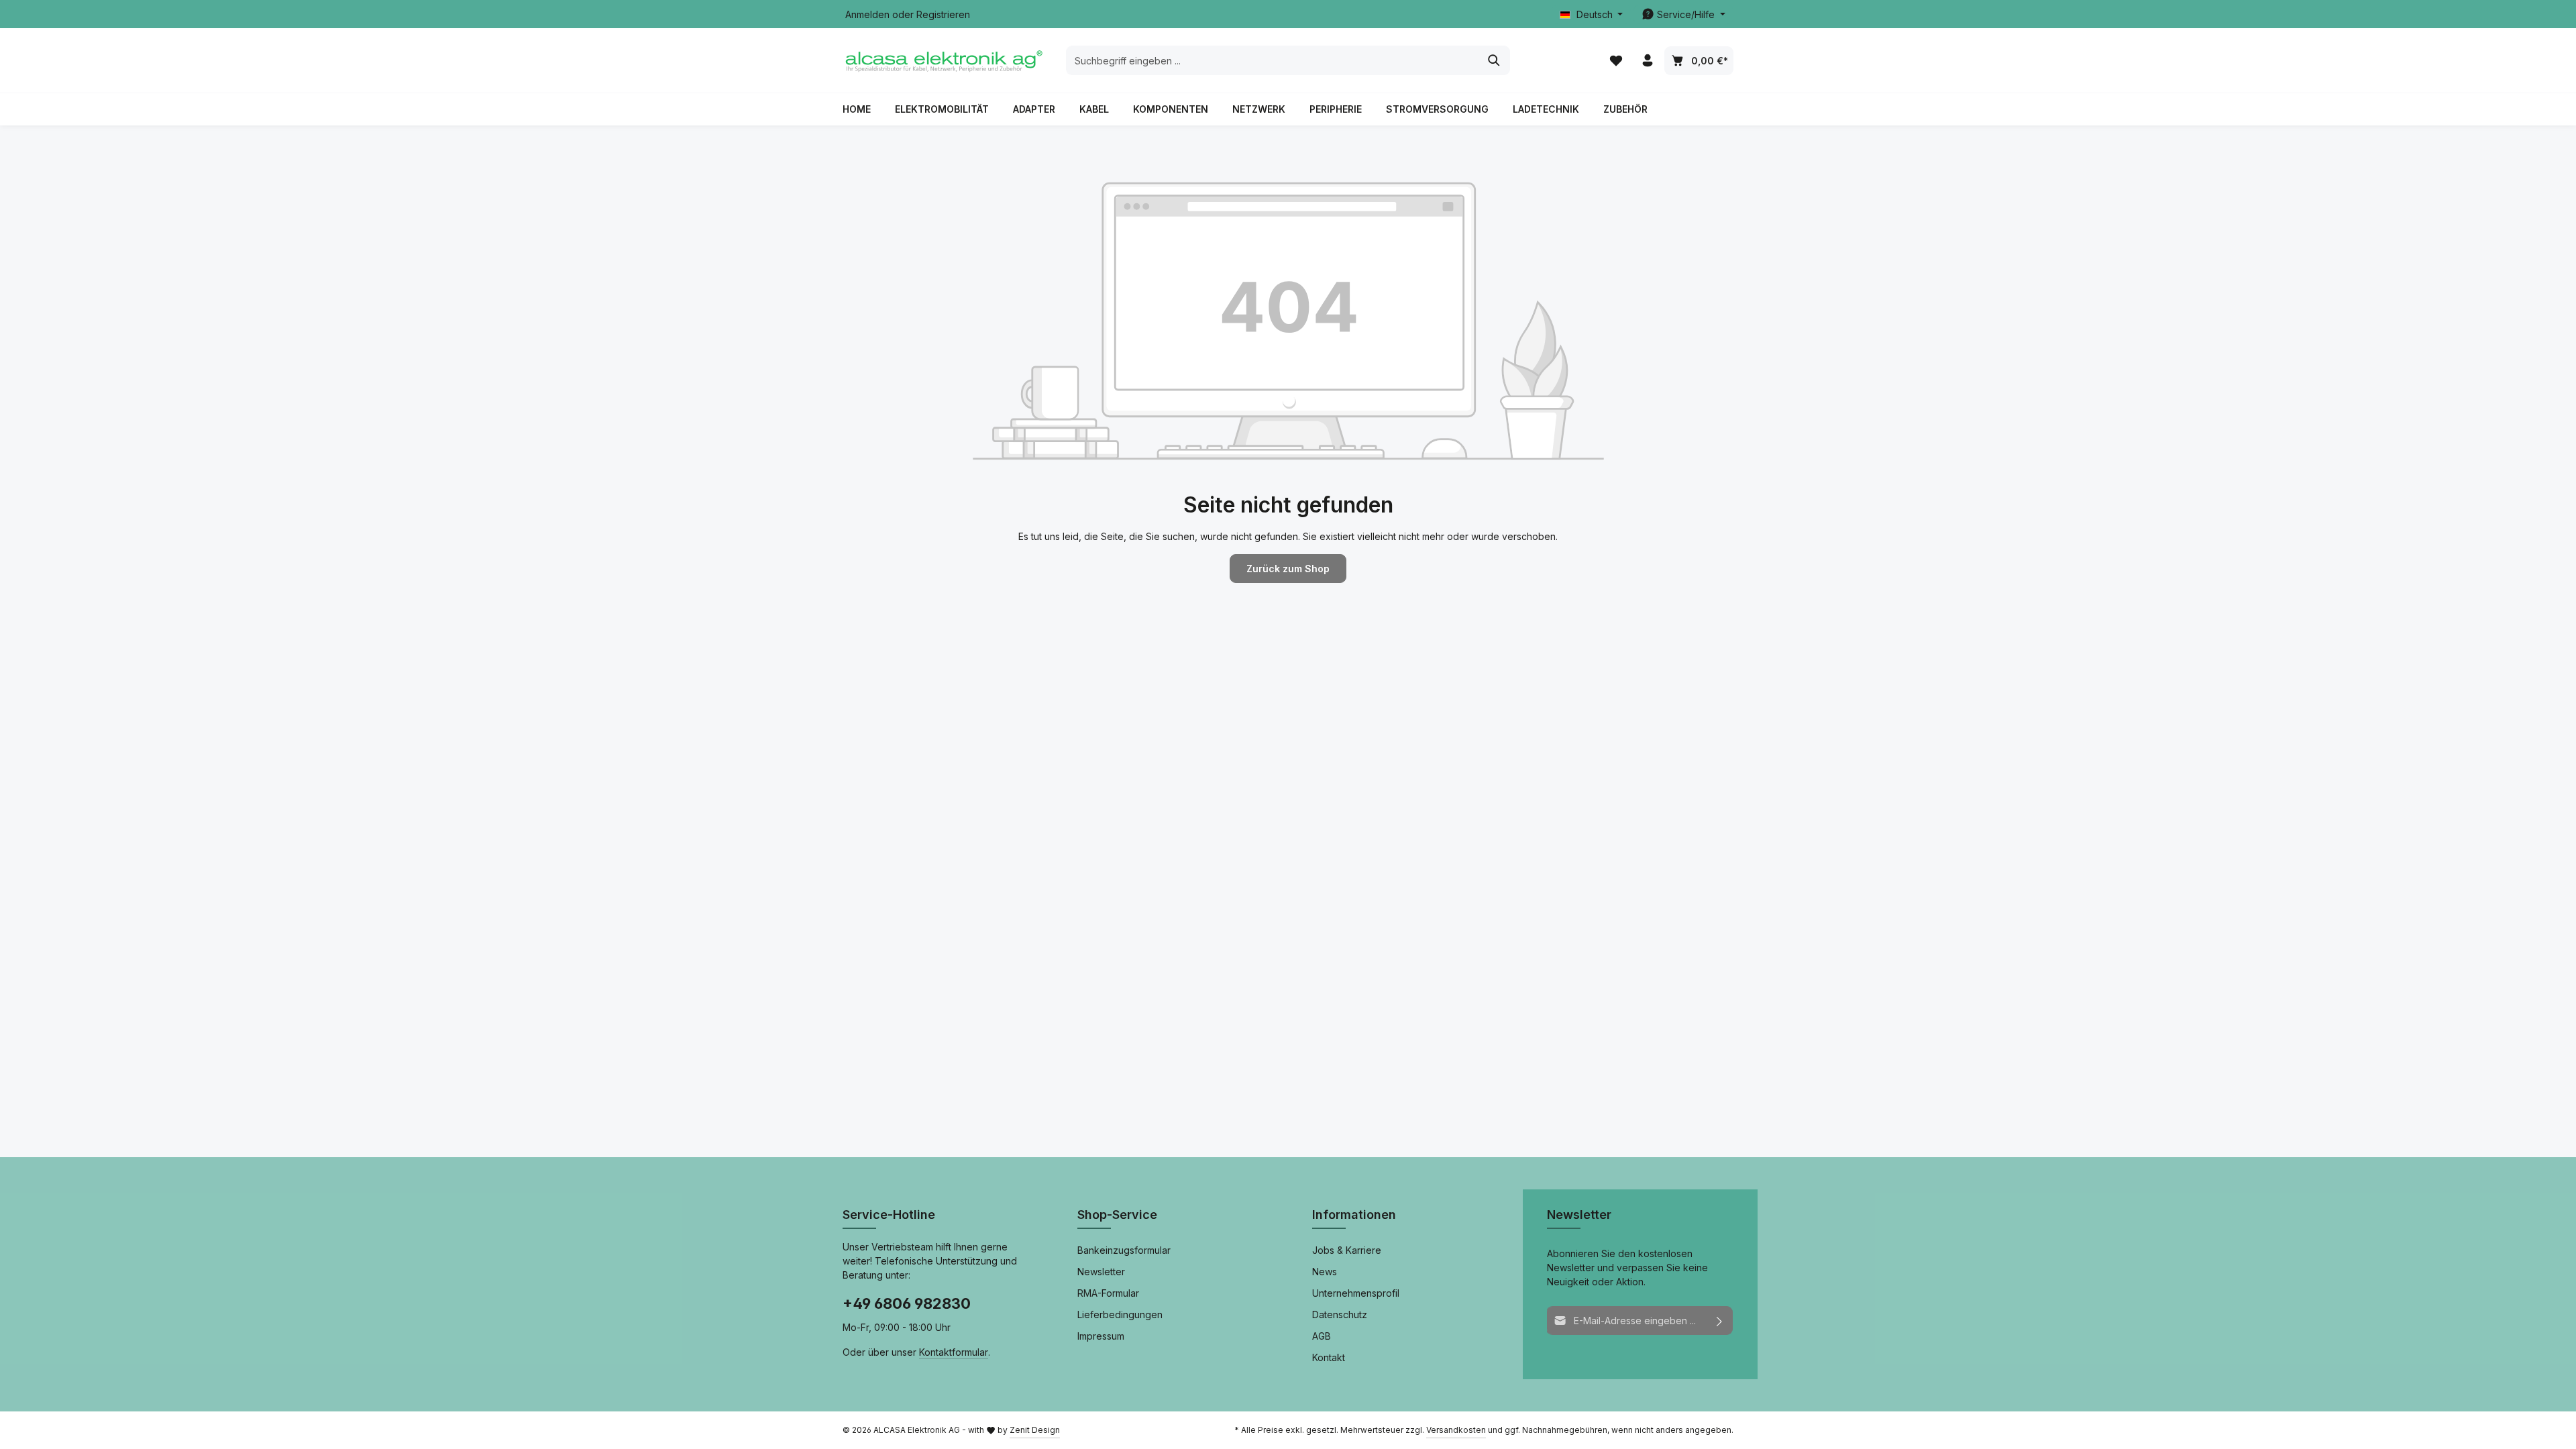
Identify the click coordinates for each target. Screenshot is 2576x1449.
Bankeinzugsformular (1124, 1250)
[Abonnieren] (1720, 1321)
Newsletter (1101, 1272)
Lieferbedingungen (1120, 1314)
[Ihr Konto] (1647, 61)
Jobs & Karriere (1347, 1250)
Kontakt (1329, 1357)
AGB (1322, 1336)
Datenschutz (1340, 1314)
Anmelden (867, 14)
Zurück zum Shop (1288, 569)
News (1325, 1272)
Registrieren (943, 14)
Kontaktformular (954, 1352)
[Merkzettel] (1616, 61)
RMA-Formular (1108, 1293)
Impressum (1101, 1336)
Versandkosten (1456, 1430)
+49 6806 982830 (907, 1303)
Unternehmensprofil (1356, 1293)
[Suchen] (1494, 60)
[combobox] (1273, 60)
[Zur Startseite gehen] (943, 60)
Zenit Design (1035, 1430)
